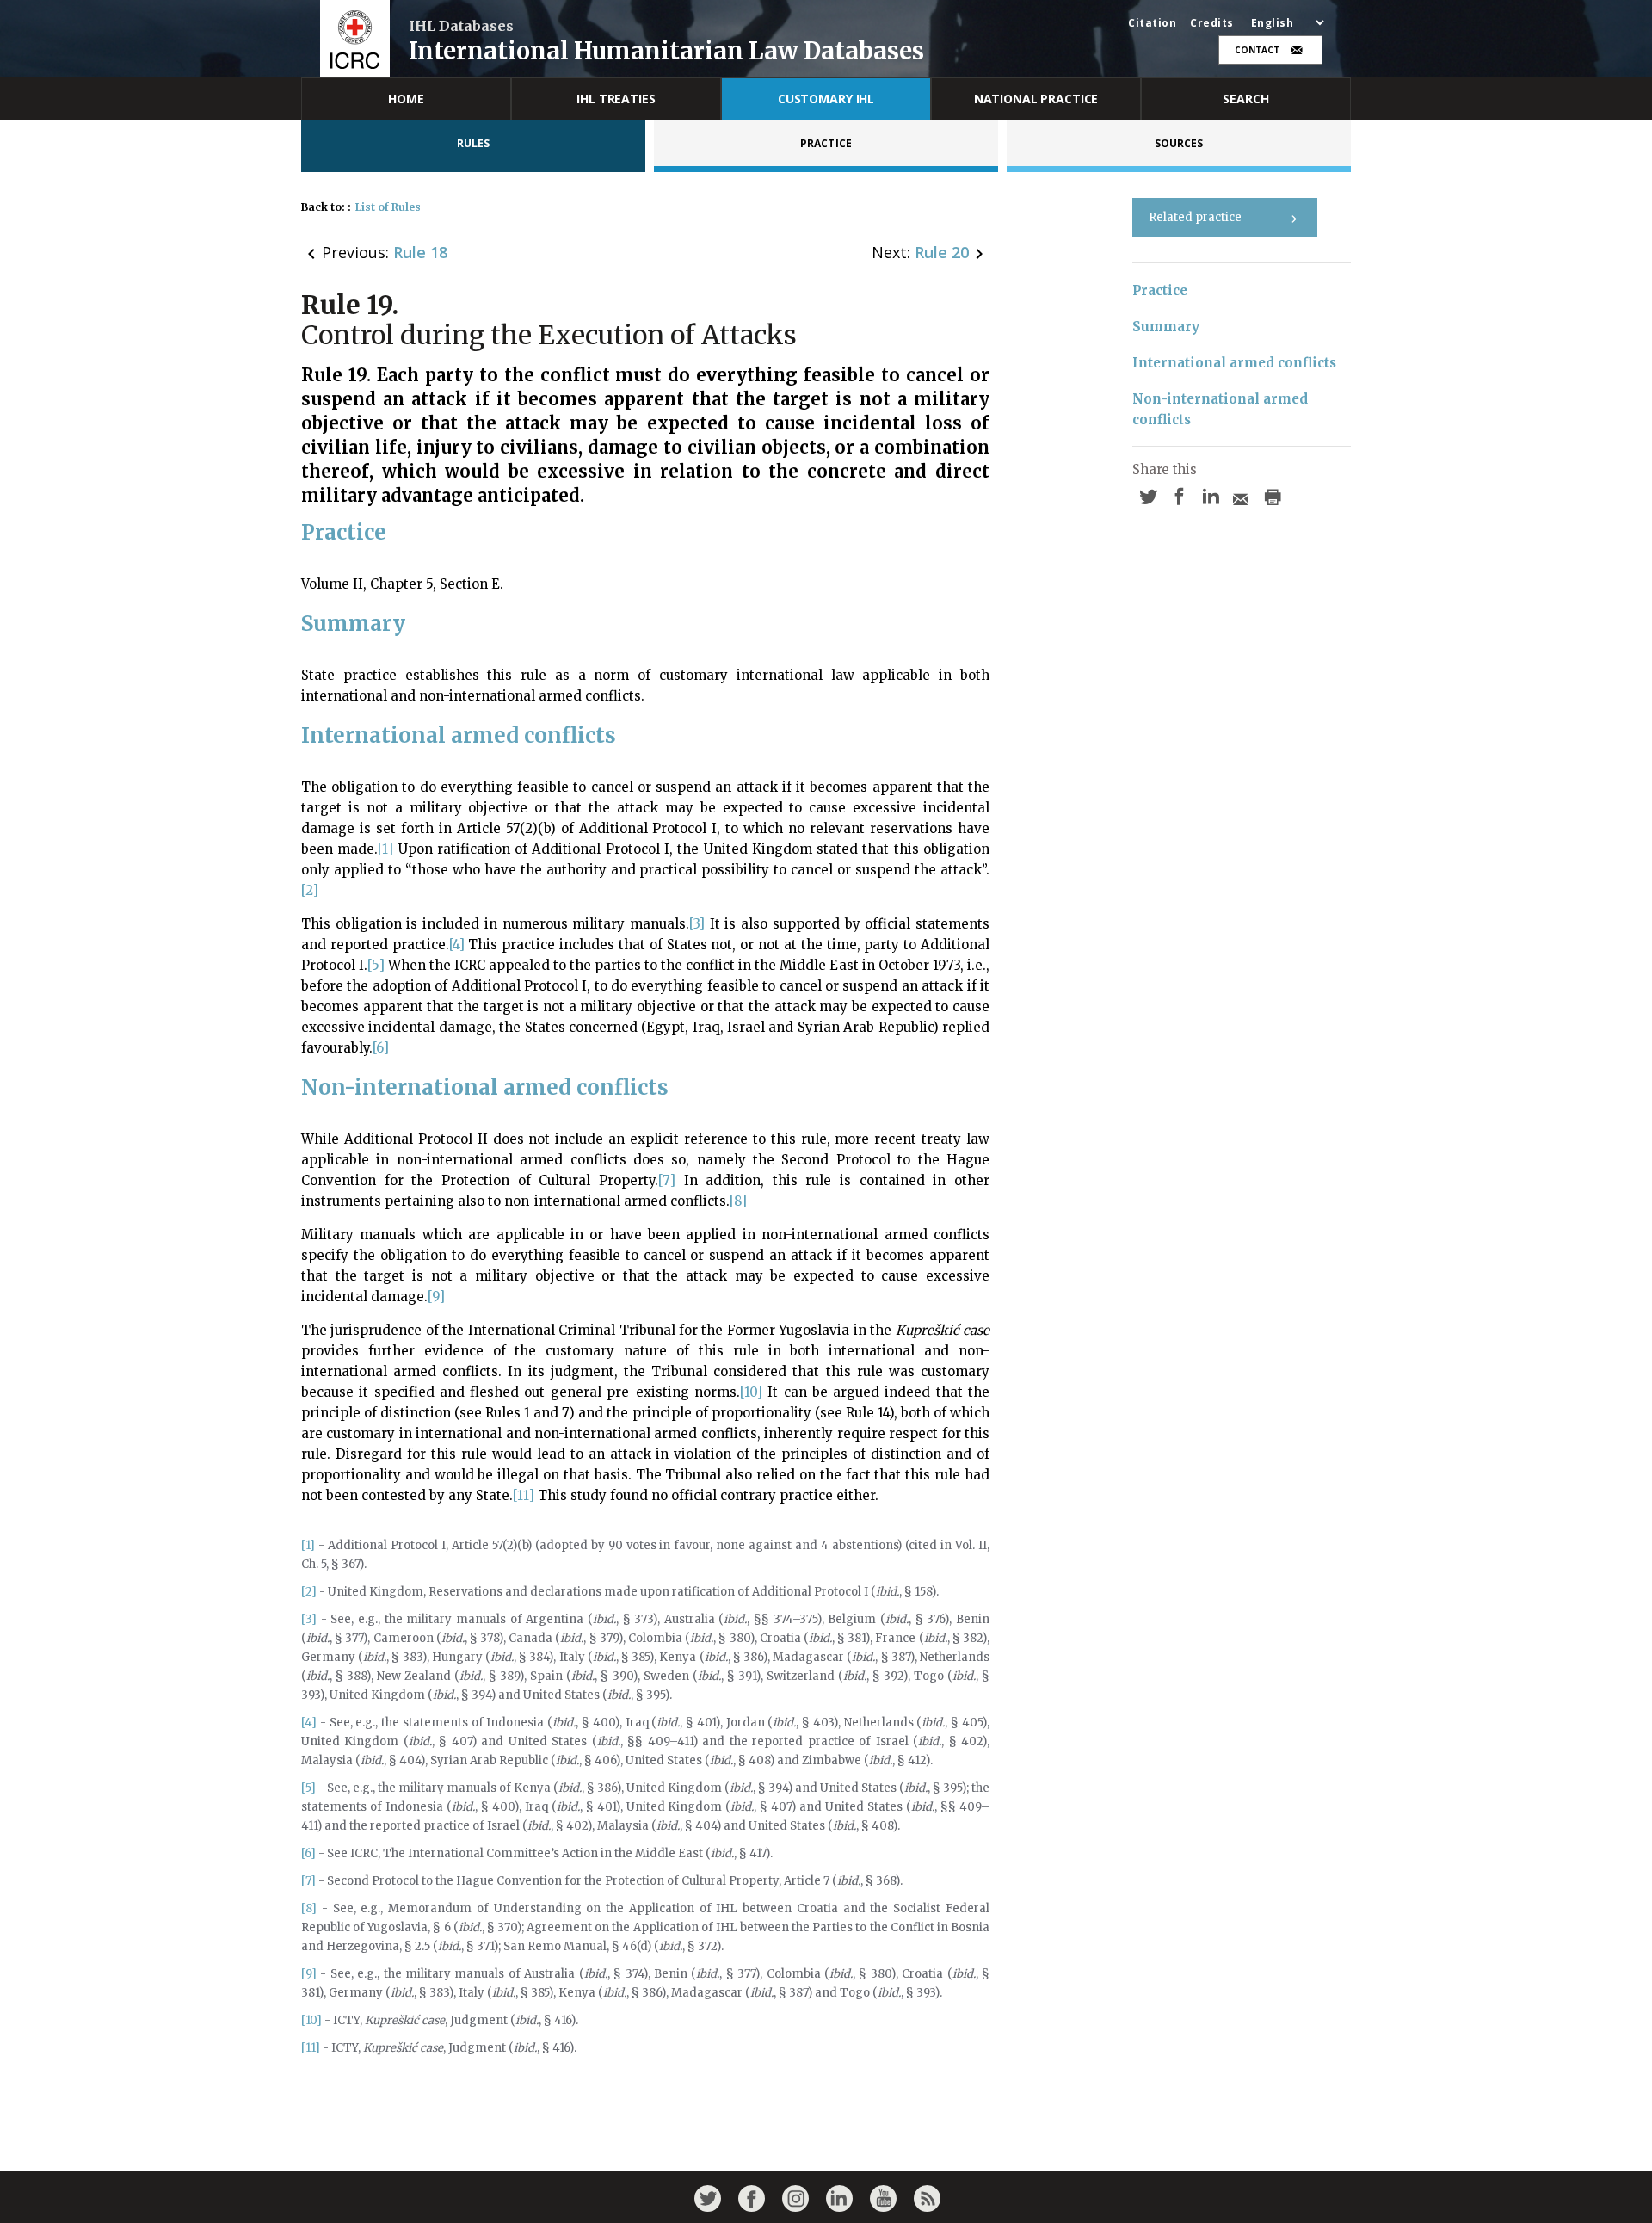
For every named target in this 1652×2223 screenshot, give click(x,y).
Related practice (1195, 217)
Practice (1160, 290)
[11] (524, 1495)
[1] (385, 849)
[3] (697, 924)
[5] (376, 965)
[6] (381, 1048)
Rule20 (942, 252)
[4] (457, 945)
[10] (751, 1392)
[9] (436, 1297)
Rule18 (420, 252)
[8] (738, 1201)
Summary (1166, 327)
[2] (310, 890)
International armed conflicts (1234, 363)
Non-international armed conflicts (1222, 409)
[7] (667, 1180)
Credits (1212, 23)
